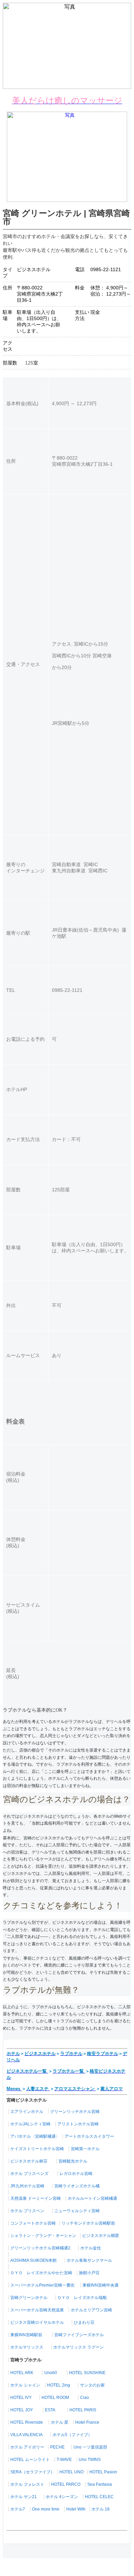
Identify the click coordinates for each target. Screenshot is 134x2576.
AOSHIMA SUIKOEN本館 (33, 2260)
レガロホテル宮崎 (76, 2174)
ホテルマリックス (27, 2347)
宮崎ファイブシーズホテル (79, 2335)
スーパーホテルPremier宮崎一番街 (42, 2285)
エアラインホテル (27, 2112)
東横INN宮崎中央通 (100, 2285)
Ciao (85, 2398)
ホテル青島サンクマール (89, 2260)
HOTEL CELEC (99, 2497)
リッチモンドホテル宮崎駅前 (88, 2223)
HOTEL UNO (71, 2472)
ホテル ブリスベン (27, 2211)
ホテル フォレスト (27, 2484)
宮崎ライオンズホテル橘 (77, 2186)
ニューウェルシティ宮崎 (77, 2211)
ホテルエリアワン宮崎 (91, 2310)
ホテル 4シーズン (62, 2497)
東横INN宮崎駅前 (26, 2335)
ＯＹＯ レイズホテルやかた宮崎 (41, 2273)
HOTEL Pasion (103, 2472)
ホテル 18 (100, 2509)
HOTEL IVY (21, 2398)
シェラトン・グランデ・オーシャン (43, 2236)
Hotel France (87, 2422)
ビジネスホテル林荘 (29, 2161)
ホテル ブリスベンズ (29, 2174)
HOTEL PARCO (66, 2484)
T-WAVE (64, 2460)
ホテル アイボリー (27, 2447)
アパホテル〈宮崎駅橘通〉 (35, 2136)
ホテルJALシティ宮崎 (30, 2124)
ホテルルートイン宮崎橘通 (92, 2198)
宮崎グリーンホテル (29, 2298)
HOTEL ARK (22, 2373)
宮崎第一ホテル (85, 2149)
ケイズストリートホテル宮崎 (37, 2149)
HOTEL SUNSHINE (87, 2373)
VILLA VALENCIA (26, 2435)
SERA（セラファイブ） (32, 2472)
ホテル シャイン (25, 2385)
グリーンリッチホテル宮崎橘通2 (40, 2248)
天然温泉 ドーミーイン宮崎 (36, 2198)
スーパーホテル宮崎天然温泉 (37, 2310)
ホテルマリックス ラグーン (79, 2347)
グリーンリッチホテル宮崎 (75, 2112)
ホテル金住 (91, 2248)
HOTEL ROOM (55, 2398)
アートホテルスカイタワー (89, 2136)
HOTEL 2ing (59, 2385)
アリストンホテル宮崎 (78, 2124)
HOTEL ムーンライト (30, 2460)
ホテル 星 (60, 2422)
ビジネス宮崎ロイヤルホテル (37, 2322)
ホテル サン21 (24, 2497)
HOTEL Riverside (27, 2422)
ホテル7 (18, 2509)
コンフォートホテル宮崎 (33, 2223)
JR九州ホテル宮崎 (27, 2186)
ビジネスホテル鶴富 (101, 2236)
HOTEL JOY (22, 2410)
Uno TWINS (90, 2460)
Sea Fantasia (100, 2484)
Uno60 (51, 2373)
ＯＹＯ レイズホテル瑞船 (82, 2298)
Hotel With (76, 2509)
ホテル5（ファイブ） (72, 2435)
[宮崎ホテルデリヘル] (67, 200)
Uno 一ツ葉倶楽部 (90, 2447)
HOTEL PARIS (83, 2410)
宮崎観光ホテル (73, 2161)
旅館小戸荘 (89, 2273)
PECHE (57, 2447)
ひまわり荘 (84, 2322)
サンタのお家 (92, 2385)
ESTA (50, 2410)
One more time (46, 2509)
